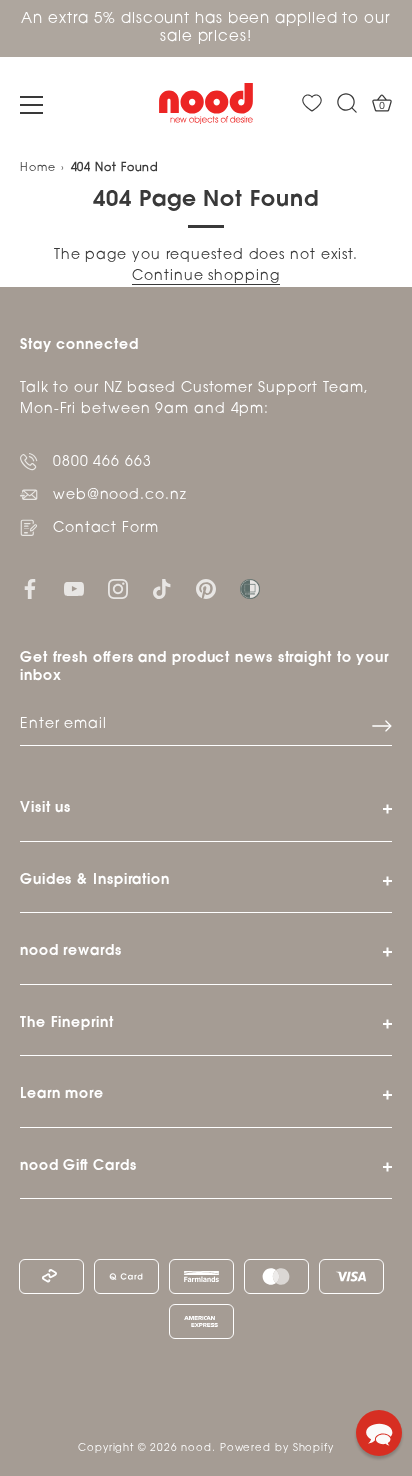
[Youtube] (74, 589)
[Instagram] (118, 589)
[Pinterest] (206, 589)
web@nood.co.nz (120, 495)
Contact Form (106, 528)
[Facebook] (30, 589)
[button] (379, 1433)
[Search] (347, 103)
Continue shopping (205, 276)
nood (196, 1448)
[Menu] (32, 105)
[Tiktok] (162, 589)
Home (38, 168)
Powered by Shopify (277, 1448)
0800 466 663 (102, 462)
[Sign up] (382, 726)
